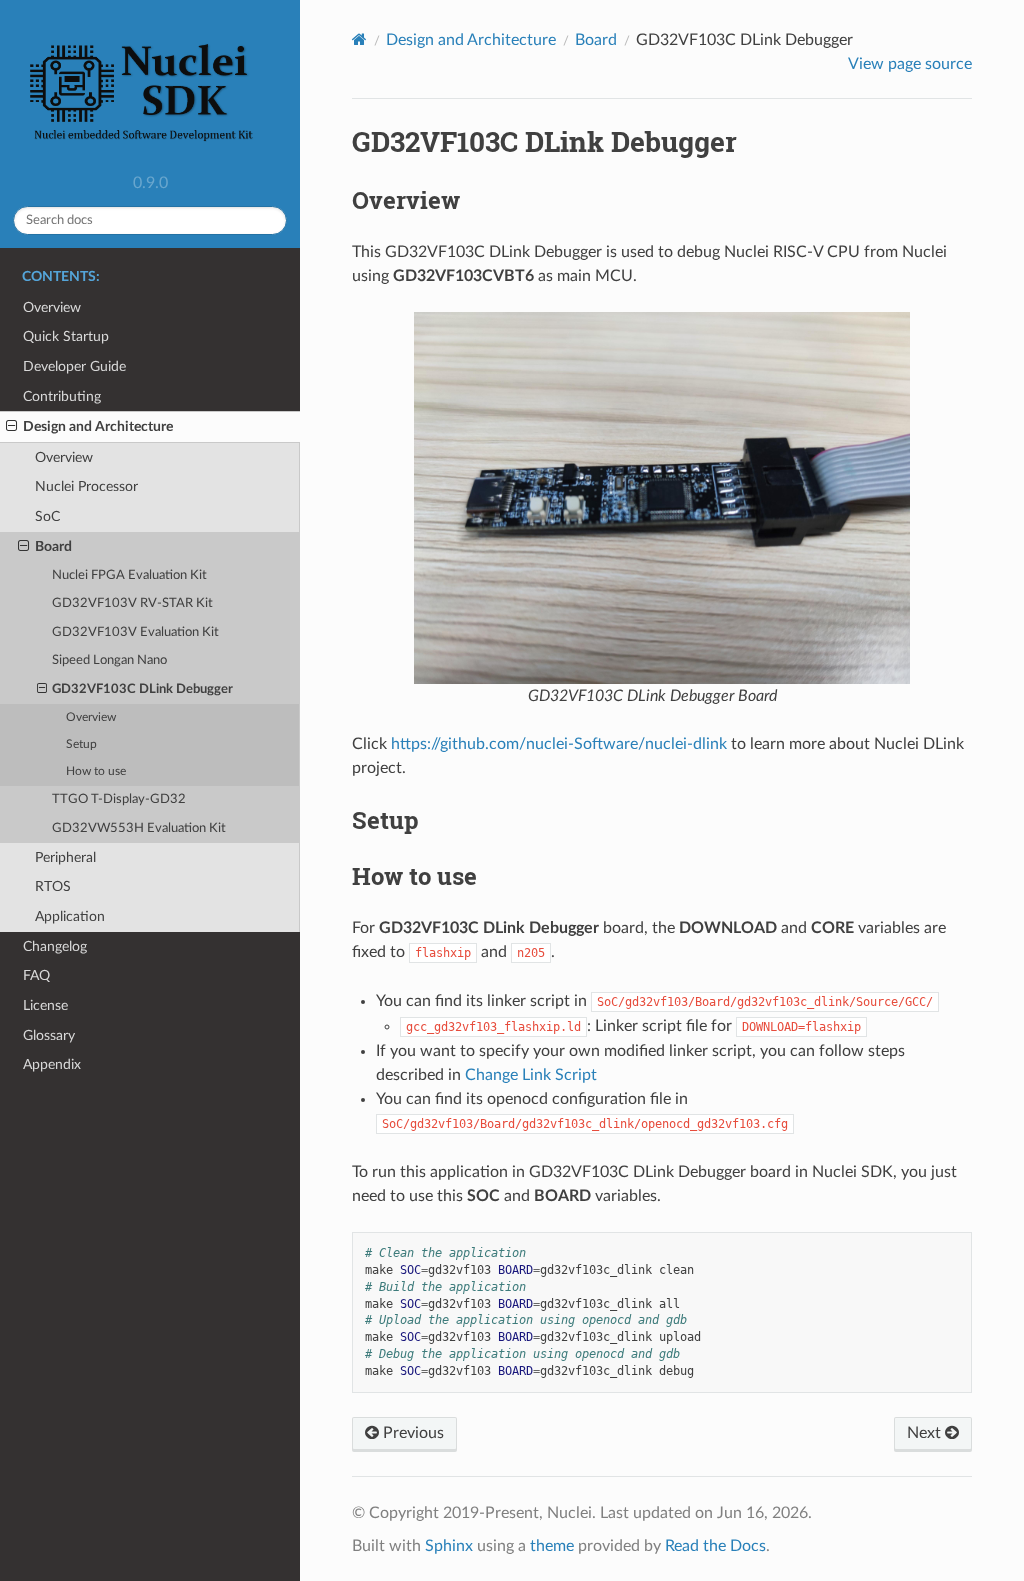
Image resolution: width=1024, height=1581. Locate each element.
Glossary (49, 1035)
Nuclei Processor (86, 486)
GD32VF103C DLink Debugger (142, 689)
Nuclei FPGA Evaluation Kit (129, 575)
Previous (411, 1433)
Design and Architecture (98, 426)
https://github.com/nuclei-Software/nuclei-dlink (559, 744)
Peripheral (65, 857)
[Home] (359, 39)
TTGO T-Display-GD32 (119, 799)
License (45, 1005)
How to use (96, 771)
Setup (81, 744)
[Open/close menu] (11, 427)
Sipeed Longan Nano (109, 660)
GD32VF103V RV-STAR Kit (132, 603)
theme (552, 1546)
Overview (52, 307)
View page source (910, 64)
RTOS (53, 886)
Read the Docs (715, 1546)
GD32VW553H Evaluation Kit (139, 828)
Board (53, 546)
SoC (47, 516)
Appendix (52, 1064)
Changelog (55, 946)
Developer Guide (74, 366)
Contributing (62, 396)
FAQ (36, 975)
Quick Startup (66, 336)
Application (70, 916)
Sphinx (449, 1546)
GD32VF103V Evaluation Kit (135, 632)
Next (926, 1433)
